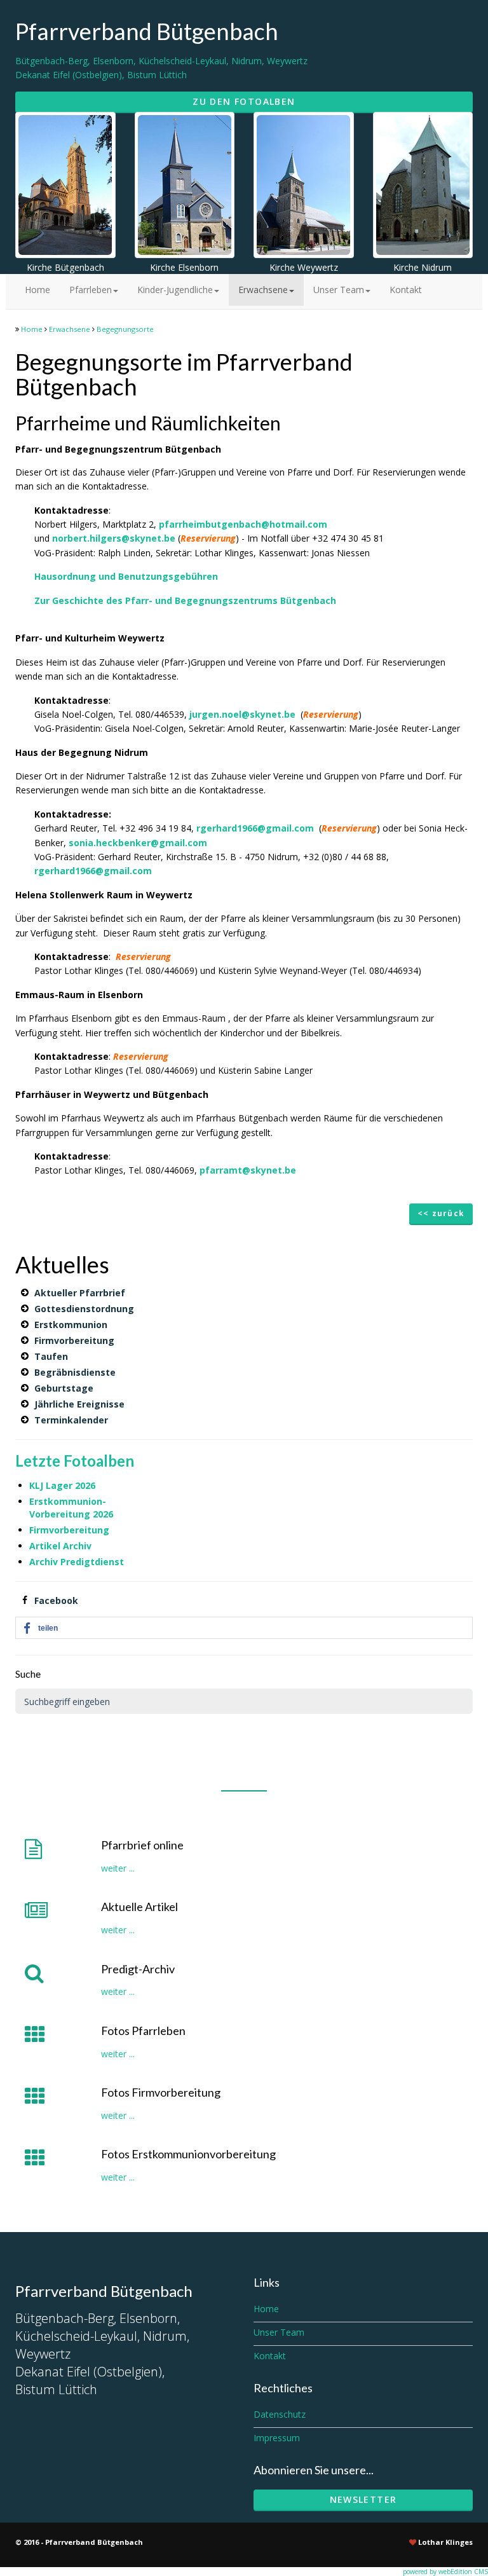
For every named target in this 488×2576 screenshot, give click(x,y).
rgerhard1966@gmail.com (255, 828)
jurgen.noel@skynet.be (242, 714)
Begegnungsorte (125, 329)
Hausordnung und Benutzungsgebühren (126, 576)
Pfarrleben (91, 290)
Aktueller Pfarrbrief (80, 1293)
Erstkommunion (71, 1325)
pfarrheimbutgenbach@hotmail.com (243, 524)
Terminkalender (71, 1420)
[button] (244, 1628)
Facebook (56, 1600)
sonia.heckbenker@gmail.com (138, 843)
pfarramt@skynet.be (248, 1170)
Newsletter (363, 2499)
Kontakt (406, 290)
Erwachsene (263, 290)
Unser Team (339, 290)
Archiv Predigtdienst (77, 1562)
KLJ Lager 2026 (62, 1485)
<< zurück (441, 1213)
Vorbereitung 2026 (71, 1514)
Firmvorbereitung (74, 1340)
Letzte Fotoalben (75, 1461)
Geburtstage (64, 1388)
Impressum (277, 2438)
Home (37, 290)
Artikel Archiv (62, 1546)
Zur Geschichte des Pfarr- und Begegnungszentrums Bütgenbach (185, 600)
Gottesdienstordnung (84, 1309)
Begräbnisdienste (75, 1372)
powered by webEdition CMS (445, 2572)
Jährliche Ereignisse (79, 1404)
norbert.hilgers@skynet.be (114, 538)
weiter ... (118, 1868)
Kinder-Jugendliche (175, 290)
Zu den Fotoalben (244, 101)
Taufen (51, 1356)
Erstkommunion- (68, 1501)
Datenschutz (280, 2414)
